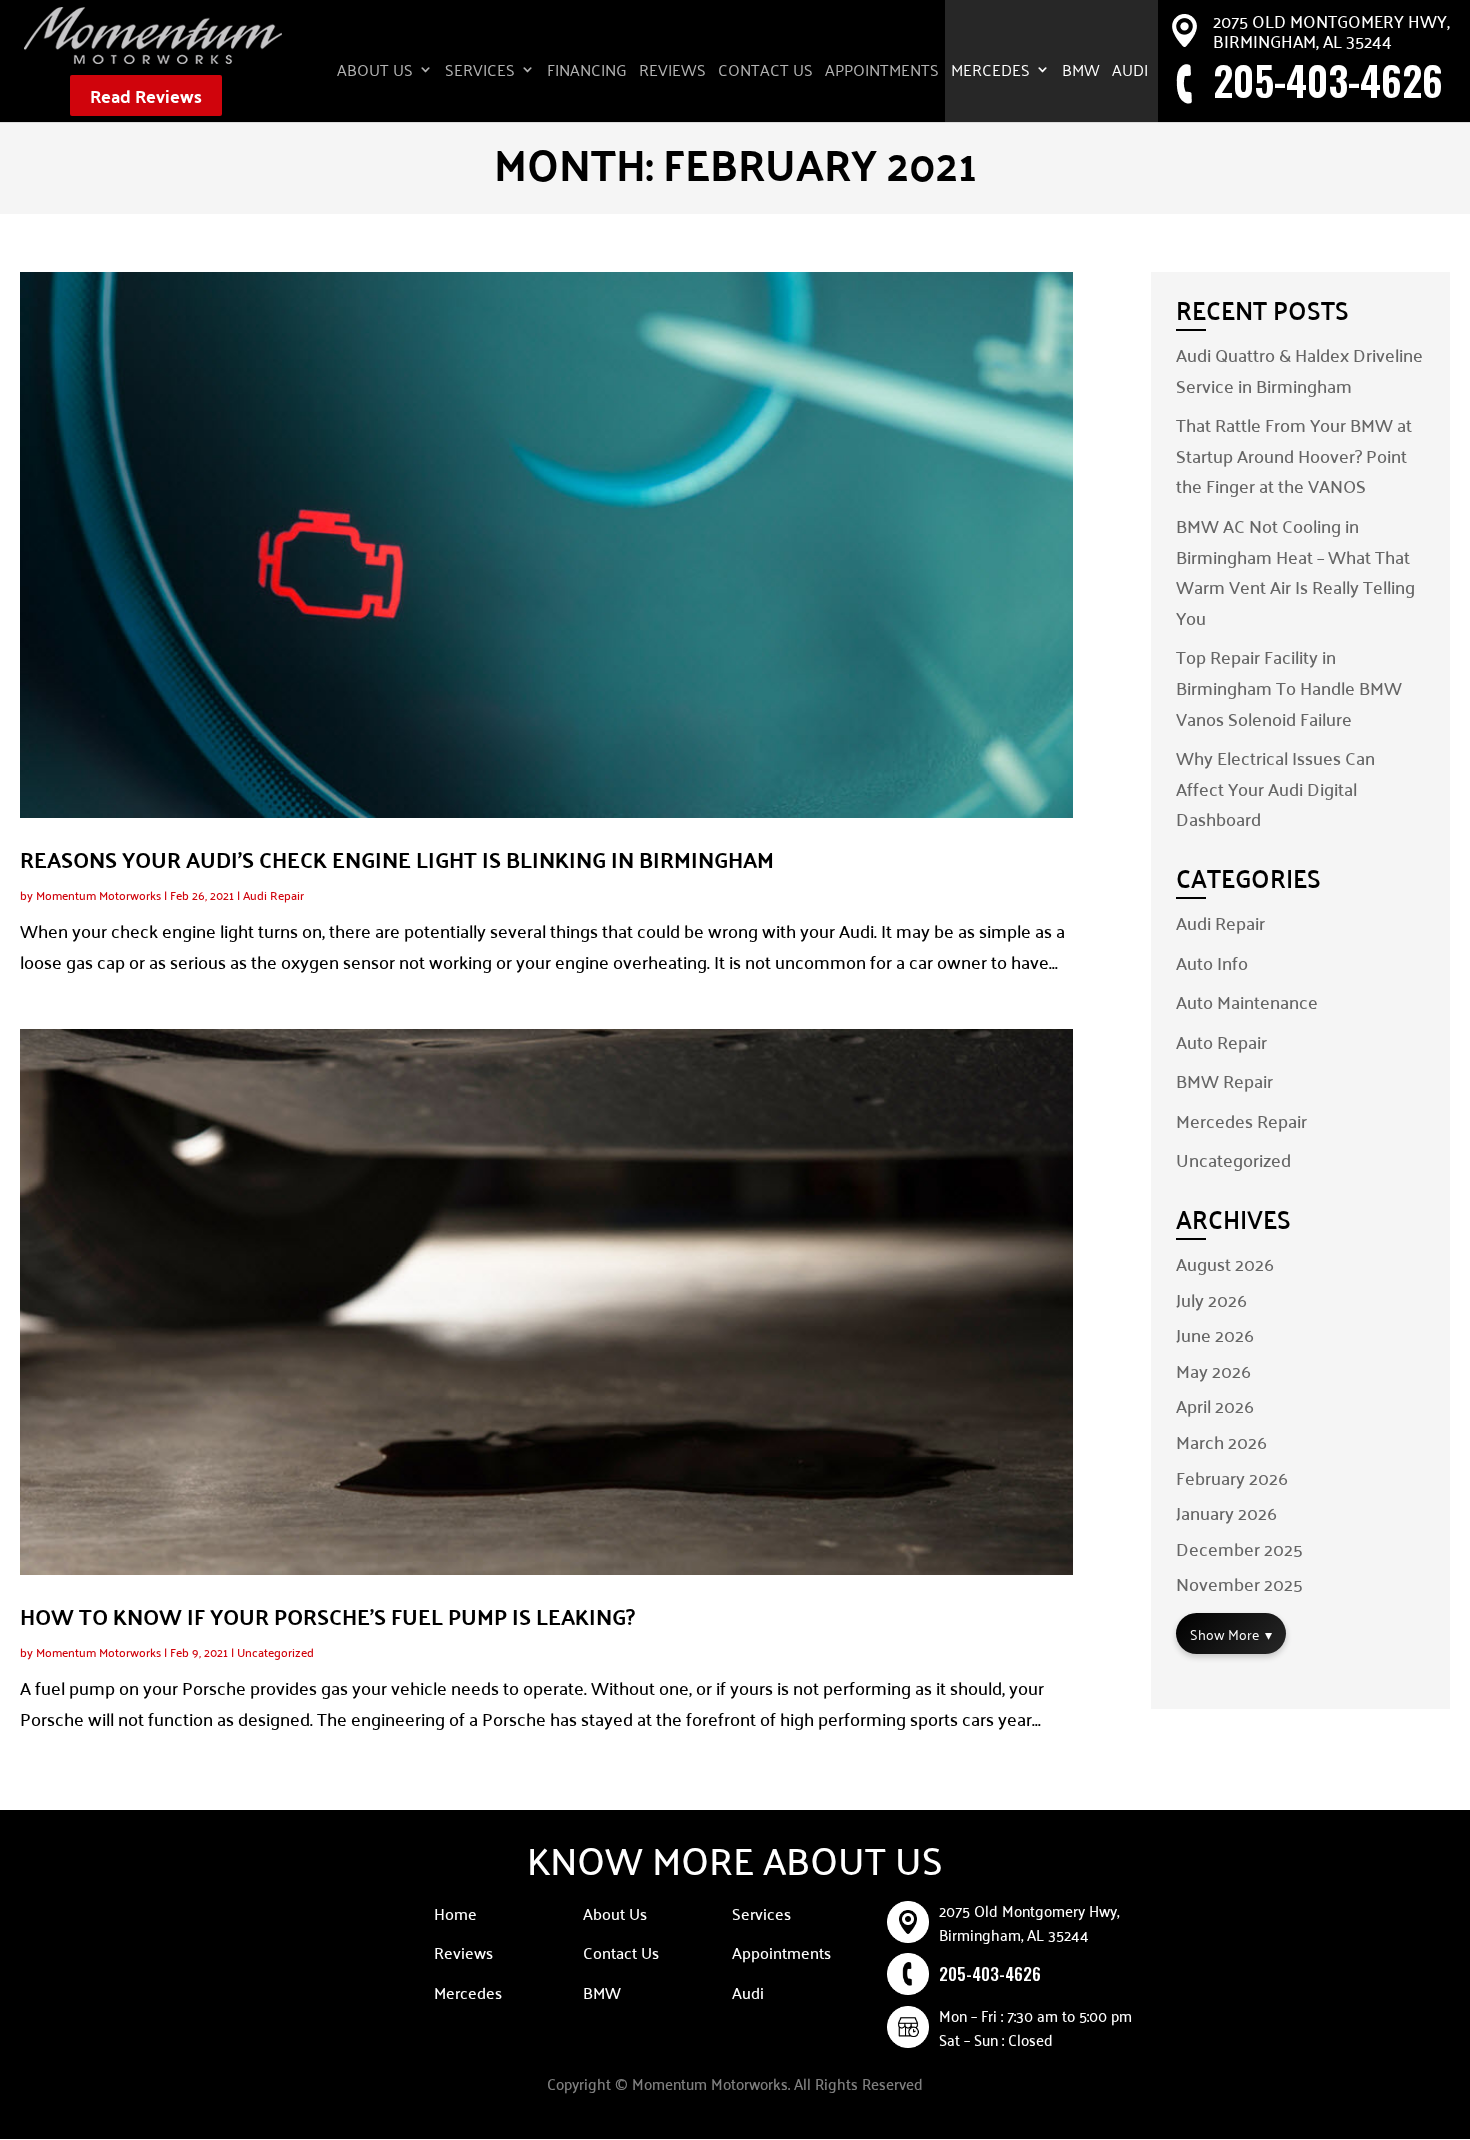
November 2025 (1239, 1583)
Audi (1130, 72)
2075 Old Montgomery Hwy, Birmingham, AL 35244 (1331, 30)
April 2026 (1215, 1405)
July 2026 (1211, 1299)
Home (455, 1913)
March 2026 (1221, 1441)
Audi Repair (273, 894)
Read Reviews (146, 95)
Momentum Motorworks (98, 894)
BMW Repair (1224, 1080)
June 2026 (1215, 1334)
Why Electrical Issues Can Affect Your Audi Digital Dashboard (1275, 788)
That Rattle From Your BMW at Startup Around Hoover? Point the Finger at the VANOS (1294, 455)
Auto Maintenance (1247, 1001)
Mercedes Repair (1241, 1120)
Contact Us (765, 72)
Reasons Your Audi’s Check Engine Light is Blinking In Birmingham (397, 858)
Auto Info (1212, 962)
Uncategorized (275, 1651)
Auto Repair (1221, 1041)
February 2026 (1232, 1477)
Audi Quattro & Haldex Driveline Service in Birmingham (1299, 370)
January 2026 (1226, 1512)
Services (480, 72)
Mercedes (990, 72)
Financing (587, 72)
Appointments (882, 72)
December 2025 (1239, 1548)
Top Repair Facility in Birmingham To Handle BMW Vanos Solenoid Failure (1289, 687)
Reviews (672, 72)
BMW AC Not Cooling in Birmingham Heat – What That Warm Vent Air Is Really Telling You (1295, 571)
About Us (375, 72)
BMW (1081, 72)
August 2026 (1225, 1263)
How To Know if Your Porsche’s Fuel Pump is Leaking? (327, 1615)
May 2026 (1213, 1370)
